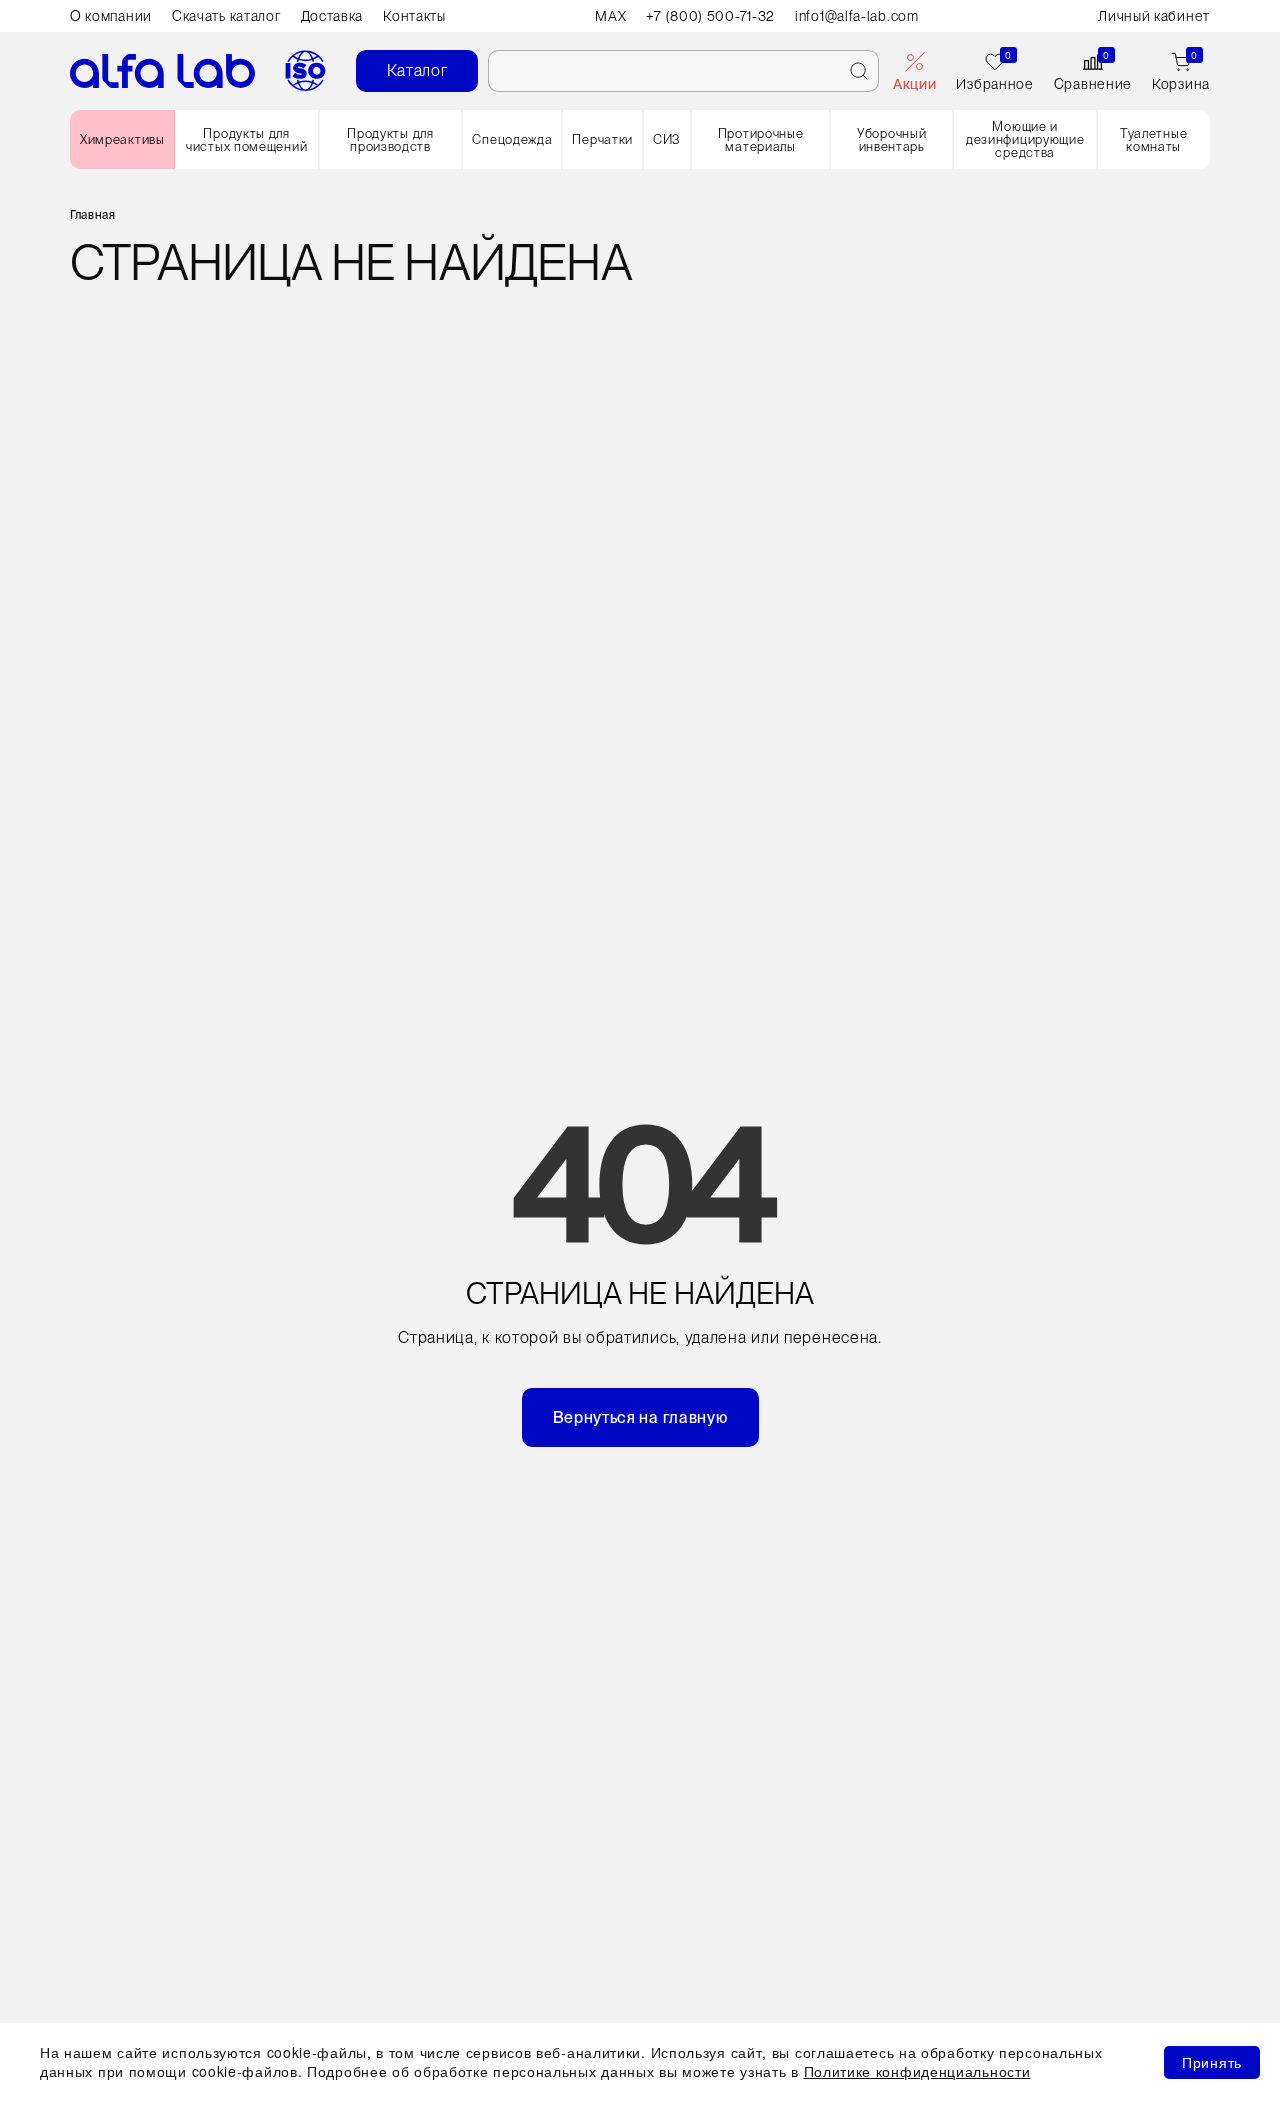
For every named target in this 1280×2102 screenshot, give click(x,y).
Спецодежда (512, 139)
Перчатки (602, 139)
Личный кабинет (1154, 16)
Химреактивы (122, 139)
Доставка (332, 16)
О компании (111, 16)
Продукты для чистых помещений (246, 140)
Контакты (414, 16)
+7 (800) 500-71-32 (710, 16)
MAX (610, 16)
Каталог (417, 70)
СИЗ (667, 139)
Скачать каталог (226, 16)
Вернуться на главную (640, 1417)
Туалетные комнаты (1153, 140)
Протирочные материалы (761, 140)
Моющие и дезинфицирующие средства (1025, 139)
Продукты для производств (390, 140)
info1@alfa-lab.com (857, 16)
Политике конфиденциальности (917, 2071)
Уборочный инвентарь (891, 140)
